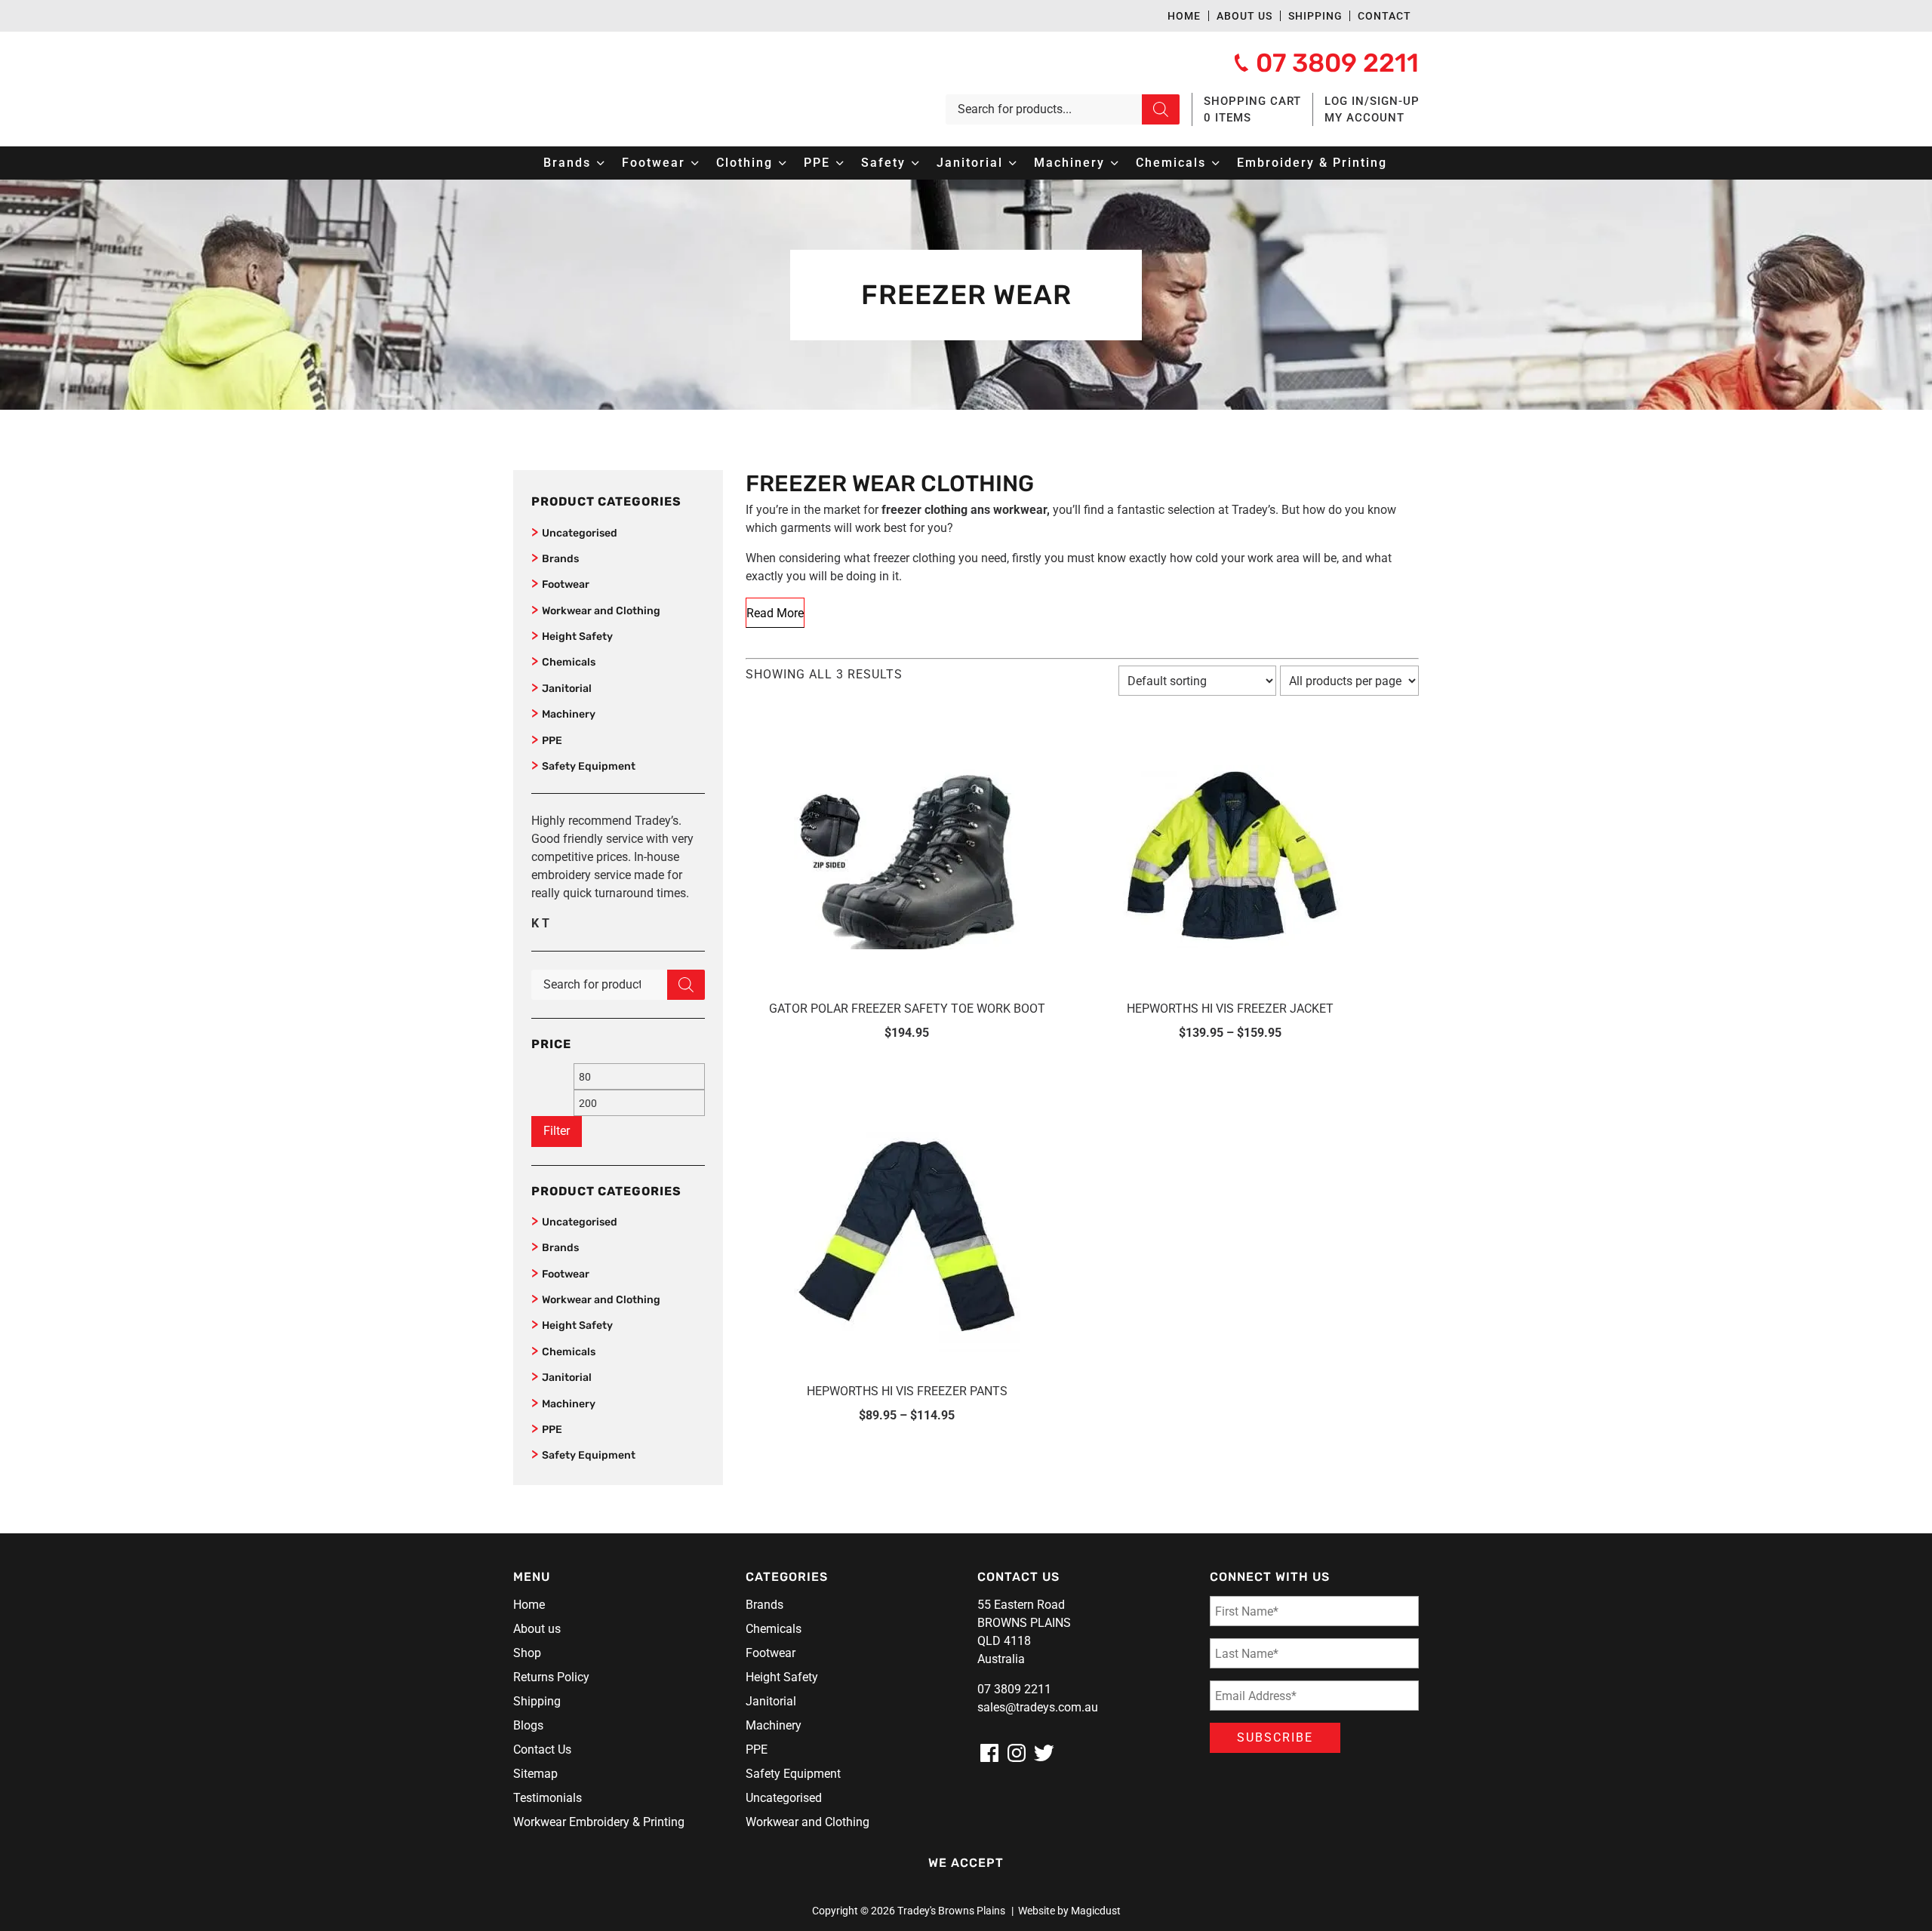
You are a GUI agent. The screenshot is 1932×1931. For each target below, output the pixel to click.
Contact (1384, 16)
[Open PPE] (840, 163)
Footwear (566, 584)
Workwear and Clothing (601, 611)
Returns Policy (551, 1677)
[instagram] (1017, 1753)
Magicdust (1096, 1911)
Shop (527, 1653)
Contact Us (542, 1750)
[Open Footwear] (695, 163)
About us (1244, 16)
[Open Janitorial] (1013, 163)
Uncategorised (580, 533)
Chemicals (569, 662)
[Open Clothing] (783, 163)
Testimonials (548, 1798)
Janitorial (567, 689)
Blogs (528, 1725)
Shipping (1315, 16)
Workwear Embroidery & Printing (599, 1822)
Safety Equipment (589, 766)
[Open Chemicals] (1216, 163)
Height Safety (577, 636)
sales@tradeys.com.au (1038, 1707)
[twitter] (1044, 1753)
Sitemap (535, 1774)
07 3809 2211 (1014, 1689)
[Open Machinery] (1115, 163)
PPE (552, 741)
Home (1184, 16)
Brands (560, 559)
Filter (557, 1131)
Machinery (569, 714)
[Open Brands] (601, 163)
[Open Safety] (915, 163)
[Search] (1161, 109)
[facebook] (989, 1753)
